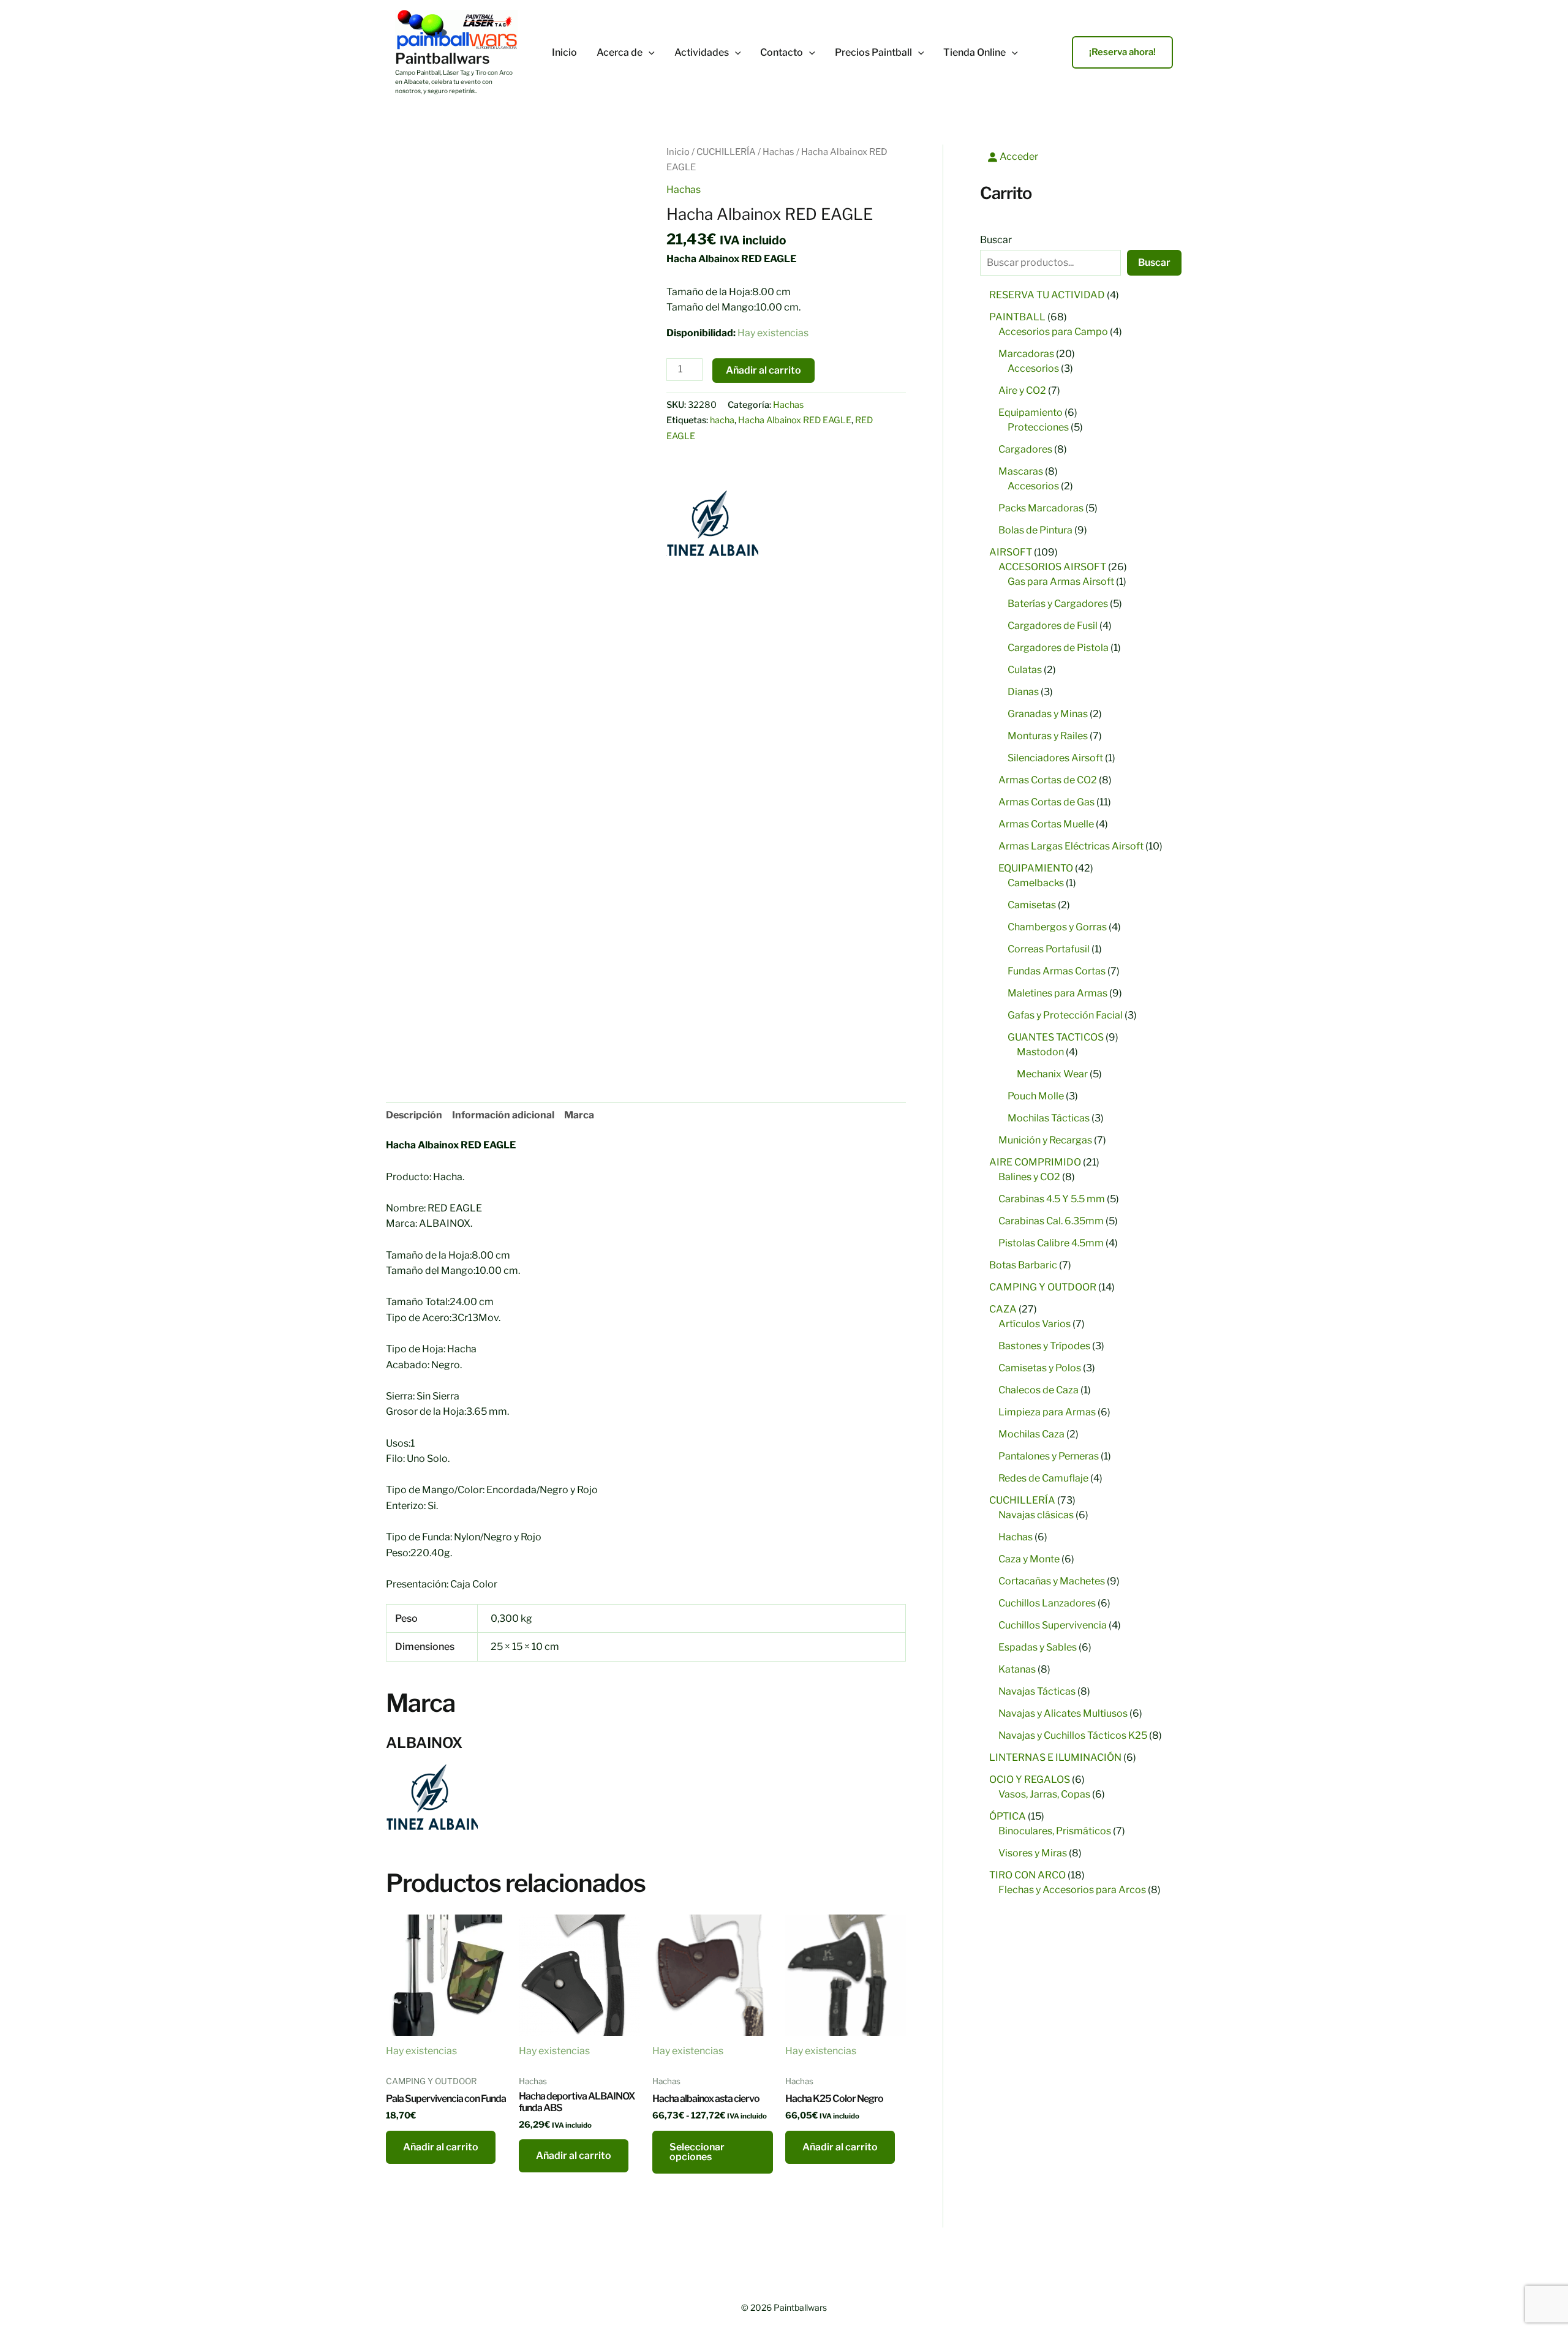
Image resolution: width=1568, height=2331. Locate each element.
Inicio (564, 53)
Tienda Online (974, 53)
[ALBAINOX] (712, 523)
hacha (722, 420)
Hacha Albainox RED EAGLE (795, 420)
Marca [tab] (579, 1115)
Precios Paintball (873, 53)
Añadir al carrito (763, 370)
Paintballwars (443, 58)
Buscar (996, 240)
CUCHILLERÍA (726, 152)
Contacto (782, 53)
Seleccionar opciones (697, 2152)
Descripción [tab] (414, 1115)
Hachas (778, 152)
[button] (649, 53)
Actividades (702, 53)
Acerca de (620, 53)
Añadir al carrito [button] (441, 2147)
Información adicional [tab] (503, 1115)
